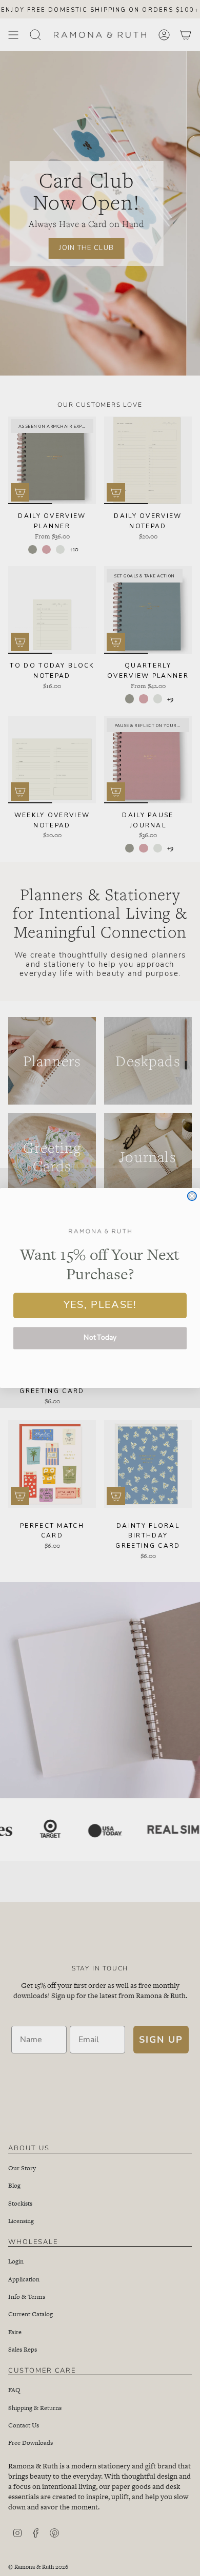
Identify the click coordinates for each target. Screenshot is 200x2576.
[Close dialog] (192, 1196)
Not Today (100, 1338)
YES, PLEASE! (100, 1305)
